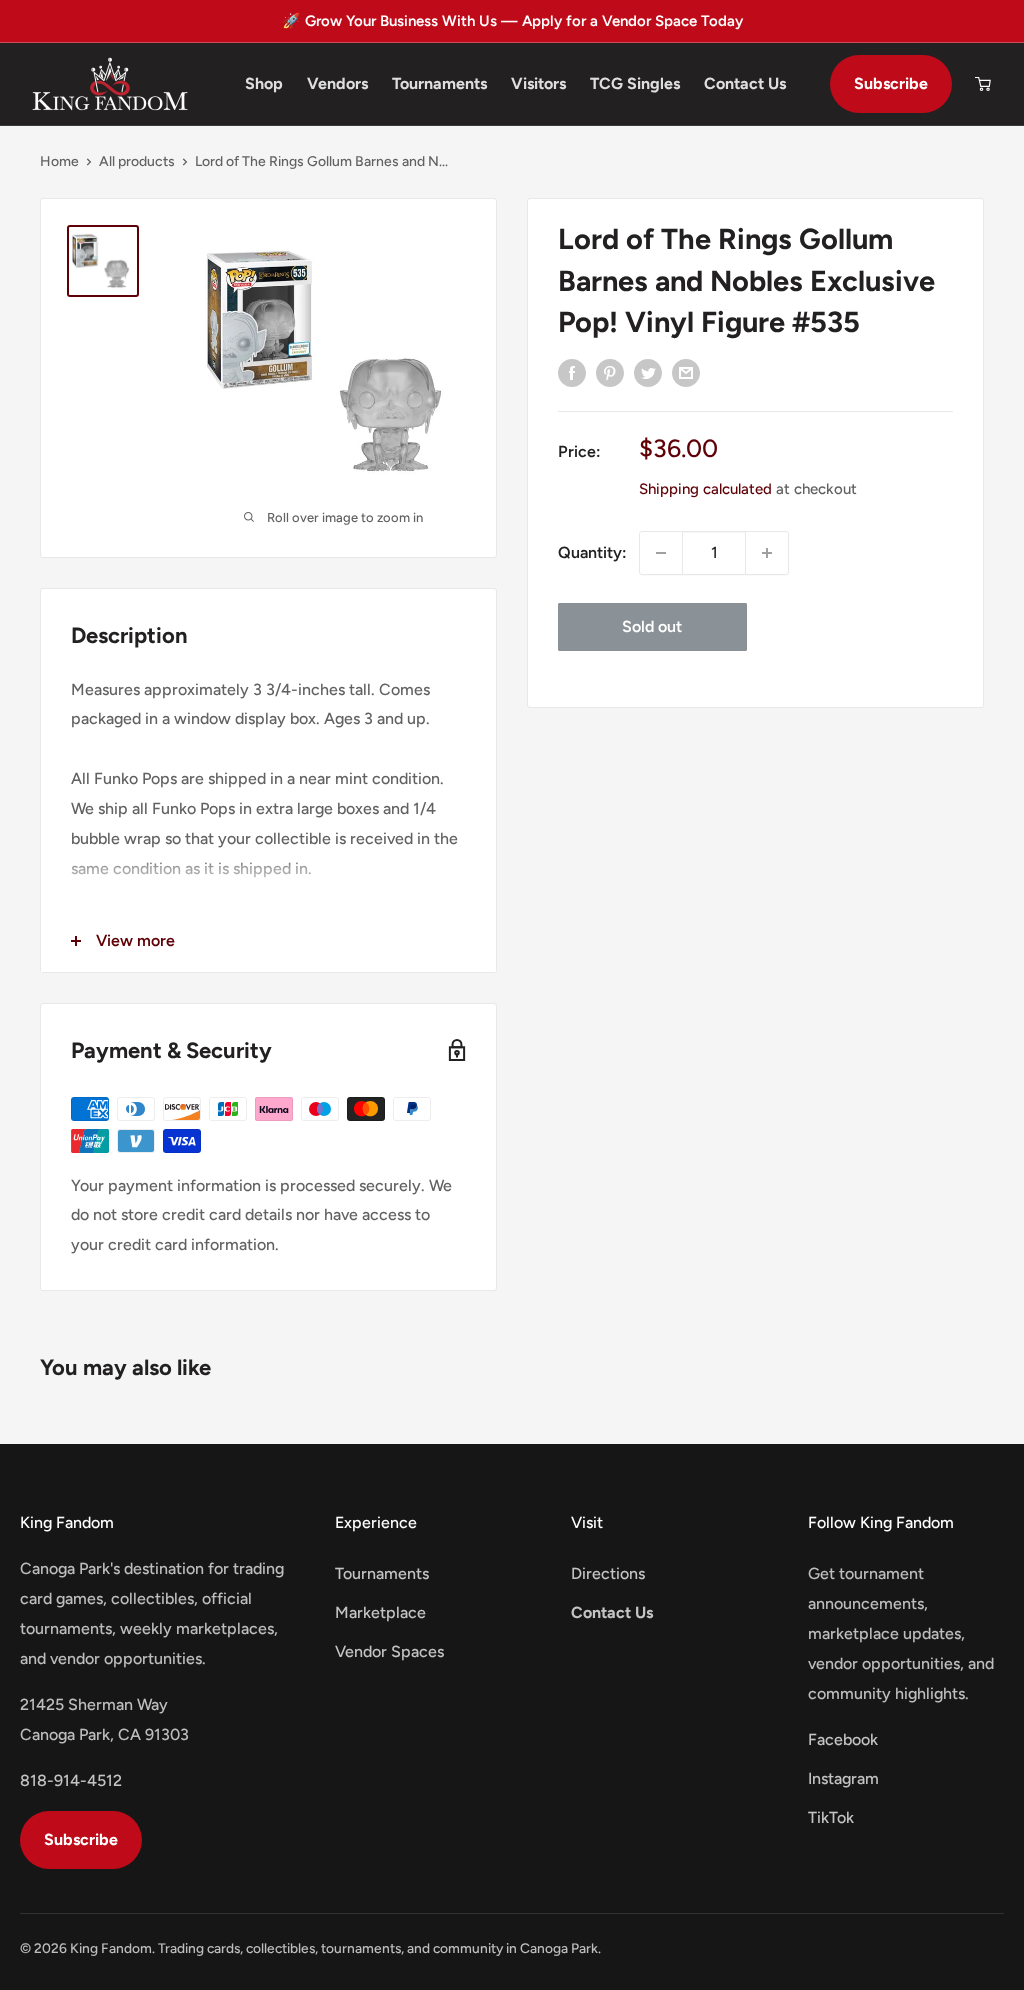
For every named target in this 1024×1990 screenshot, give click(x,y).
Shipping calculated (705, 489)
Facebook (843, 1739)
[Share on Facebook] (572, 372)
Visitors (538, 83)
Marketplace (380, 1612)
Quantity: (592, 552)
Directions (608, 1573)
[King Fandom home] (110, 84)
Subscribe (891, 83)
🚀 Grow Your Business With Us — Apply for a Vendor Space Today (512, 21)
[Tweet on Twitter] (648, 372)
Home (59, 161)
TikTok (831, 1817)
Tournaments (439, 83)
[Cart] (983, 84)
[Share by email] (686, 372)
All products (137, 161)
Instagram (843, 1778)
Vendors (337, 83)
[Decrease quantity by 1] (661, 553)
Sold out (652, 626)
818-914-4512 (71, 1780)
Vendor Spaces (389, 1651)
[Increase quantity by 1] (767, 553)
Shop (264, 83)
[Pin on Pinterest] (610, 372)
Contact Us (745, 83)
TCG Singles (635, 83)
